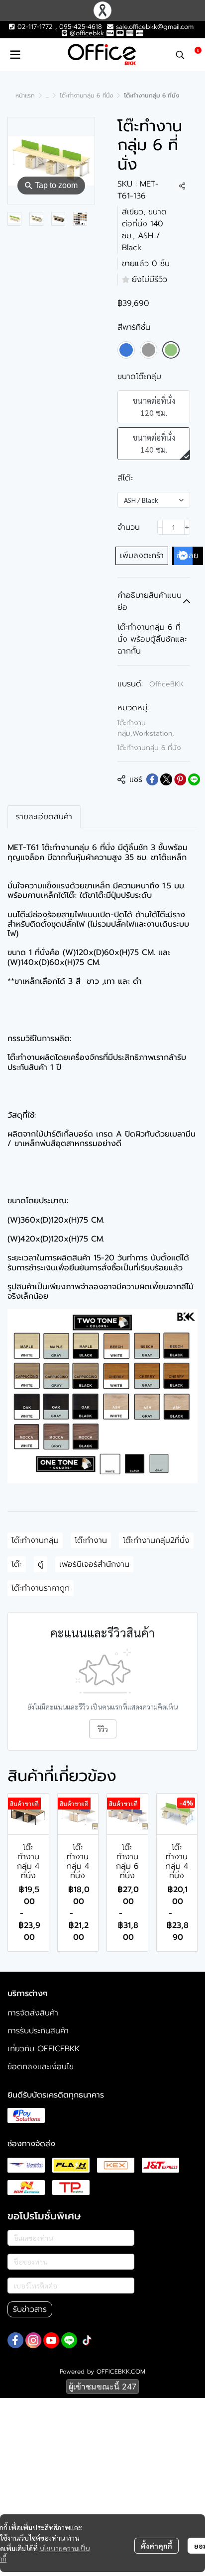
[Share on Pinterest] (180, 779)
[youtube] (51, 2340)
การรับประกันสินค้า (38, 2031)
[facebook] (15, 2340)
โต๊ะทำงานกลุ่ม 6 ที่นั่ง (86, 95)
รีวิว (103, 1729)
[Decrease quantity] (160, 527)
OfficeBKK (166, 684)
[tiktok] (87, 2340)
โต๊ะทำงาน (91, 1540)
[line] (69, 2340)
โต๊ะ (17, 1564)
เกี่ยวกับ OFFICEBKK (44, 2049)
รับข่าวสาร (30, 2309)
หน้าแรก (25, 95)
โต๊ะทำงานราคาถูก (41, 1588)
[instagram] (33, 2340)
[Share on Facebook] (152, 779)
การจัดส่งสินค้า (33, 2013)
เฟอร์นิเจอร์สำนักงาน (94, 1564)
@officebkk (87, 33)
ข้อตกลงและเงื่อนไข (41, 2067)
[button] (180, 55)
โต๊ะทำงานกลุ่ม (35, 1540)
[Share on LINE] (194, 779)
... (47, 95)
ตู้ (41, 1564)
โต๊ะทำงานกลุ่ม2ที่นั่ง (156, 1540)
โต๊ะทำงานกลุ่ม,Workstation (146, 728)
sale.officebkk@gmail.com (155, 27)
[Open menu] (15, 55)
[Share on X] (166, 779)
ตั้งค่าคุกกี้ (156, 2546)
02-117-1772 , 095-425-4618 (58, 27)
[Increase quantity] (187, 527)
